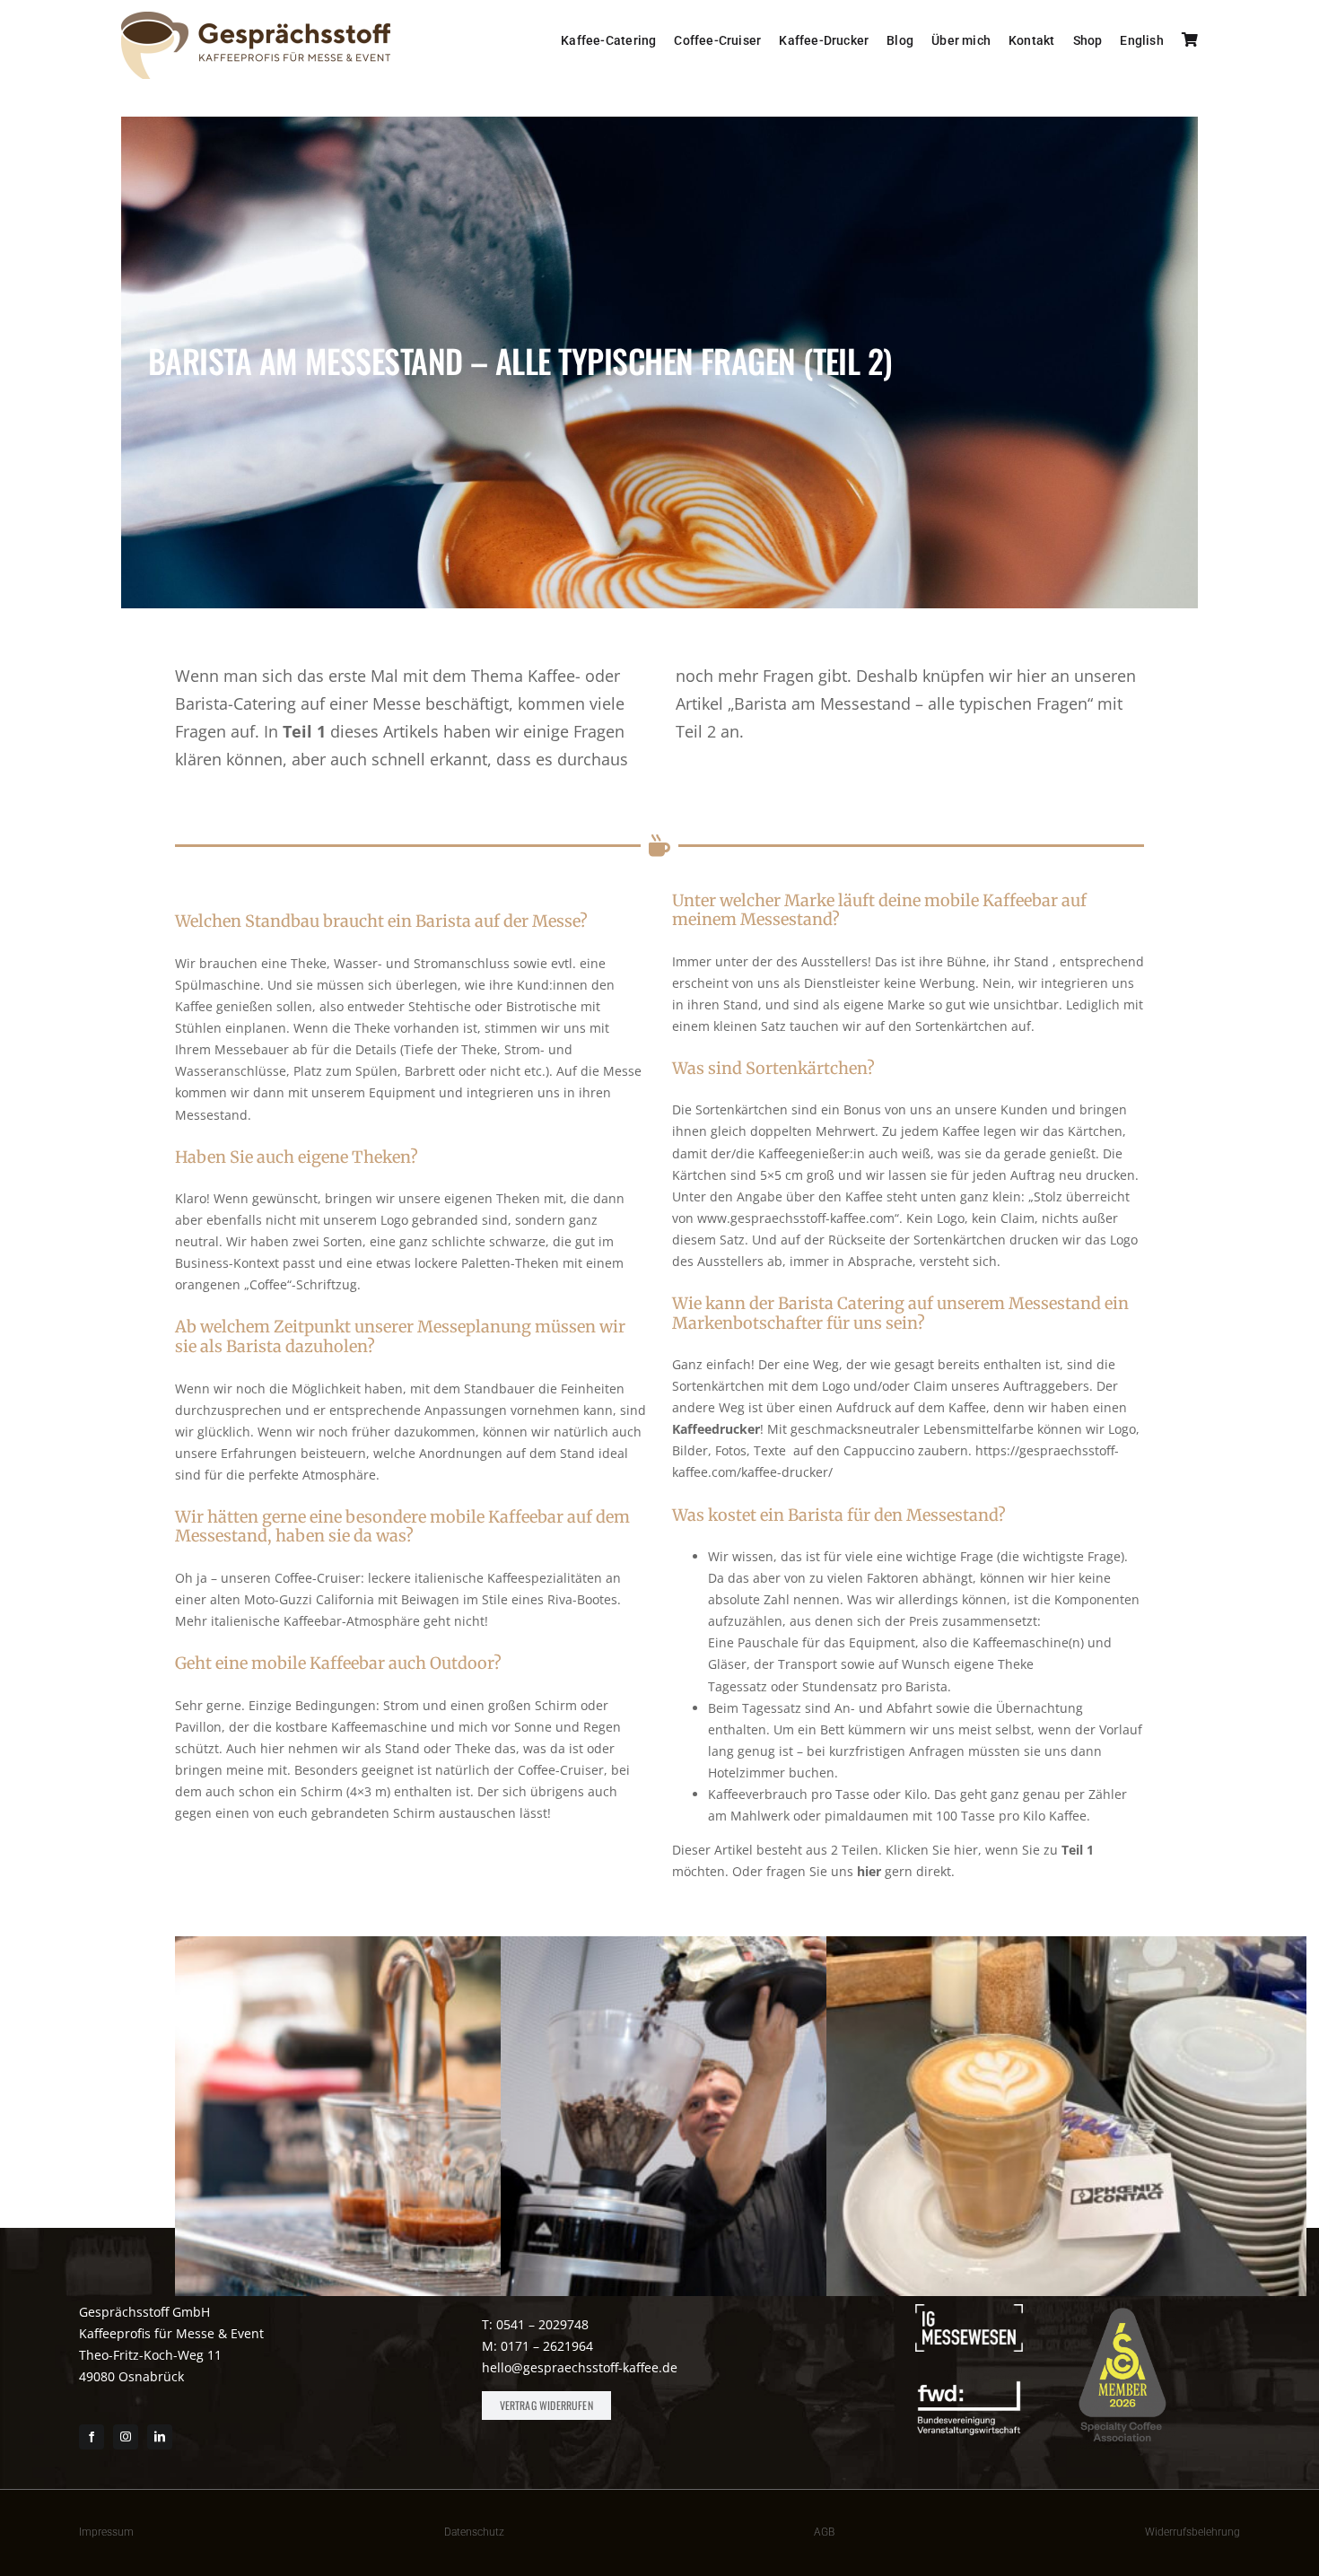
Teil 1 (304, 731)
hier (869, 1871)
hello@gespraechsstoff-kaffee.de (580, 2367)
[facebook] (92, 2437)
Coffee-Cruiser (318, 1578)
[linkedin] (160, 2437)
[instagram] (126, 2437)
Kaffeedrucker (716, 1429)
